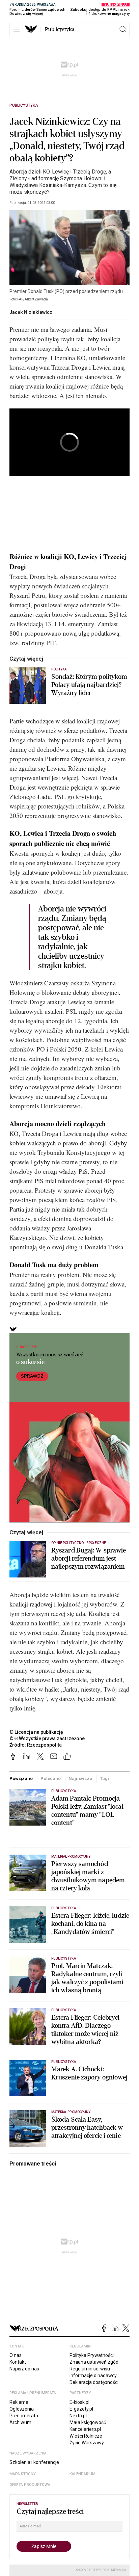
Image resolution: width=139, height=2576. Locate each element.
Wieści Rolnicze (86, 2436)
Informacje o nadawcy (93, 2375)
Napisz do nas (24, 2369)
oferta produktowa (30, 2485)
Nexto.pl (78, 2416)
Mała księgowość (88, 2422)
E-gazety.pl (81, 2409)
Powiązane (21, 1778)
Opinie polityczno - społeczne (79, 1543)
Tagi (104, 1778)
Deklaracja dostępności (94, 2382)
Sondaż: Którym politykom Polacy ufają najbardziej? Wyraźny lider (89, 685)
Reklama (19, 2402)
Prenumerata (24, 2416)
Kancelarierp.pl (85, 2429)
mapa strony (23, 2474)
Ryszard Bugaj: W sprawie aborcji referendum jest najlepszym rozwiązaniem (89, 1559)
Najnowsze (80, 1778)
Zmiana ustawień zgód (94, 2362)
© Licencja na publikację (36, 1732)
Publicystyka (60, 29)
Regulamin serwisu (90, 2369)
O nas (16, 2355)
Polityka (59, 669)
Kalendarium (82, 2474)
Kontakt (18, 2362)
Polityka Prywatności (92, 2355)
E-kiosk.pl (79, 2402)
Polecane (51, 1778)
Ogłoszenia (22, 2409)
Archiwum (20, 2422)
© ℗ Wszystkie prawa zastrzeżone (47, 1738)
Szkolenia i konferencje (34, 2462)
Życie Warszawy (87, 2443)
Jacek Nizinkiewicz (31, 312)
